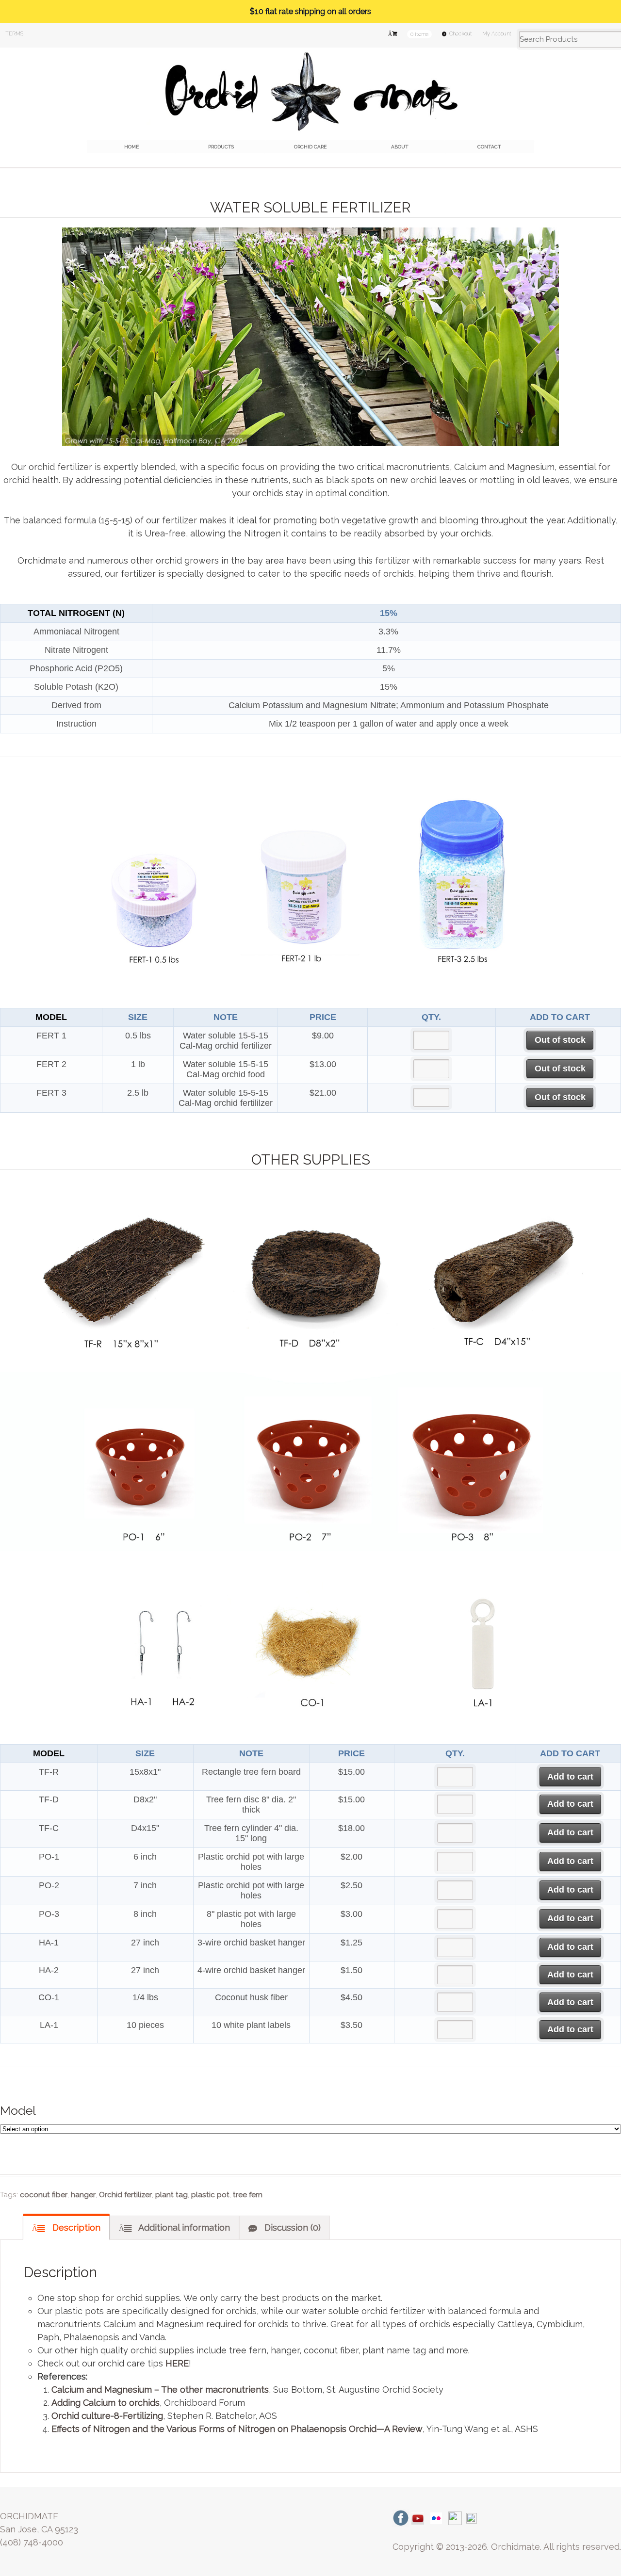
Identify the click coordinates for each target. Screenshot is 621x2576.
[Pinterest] (472, 2518)
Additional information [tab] (183, 2228)
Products (221, 147)
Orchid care (310, 147)
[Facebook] (401, 2518)
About (400, 147)
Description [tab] (75, 2228)
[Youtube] (418, 2518)
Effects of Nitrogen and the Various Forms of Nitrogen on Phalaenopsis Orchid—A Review (237, 2429)
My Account (497, 34)
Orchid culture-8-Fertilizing (107, 2416)
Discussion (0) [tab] (291, 2228)
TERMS (14, 34)
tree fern (248, 2195)
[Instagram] (455, 2518)
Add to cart (570, 1777)
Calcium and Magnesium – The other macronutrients (160, 2390)
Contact (489, 147)
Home (131, 147)
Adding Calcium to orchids (106, 2403)
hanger (83, 2195)
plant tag (172, 2195)
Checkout (461, 34)
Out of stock (560, 1040)
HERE (177, 2363)
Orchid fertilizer (125, 2195)
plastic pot (210, 2195)
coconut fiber (44, 2195)
